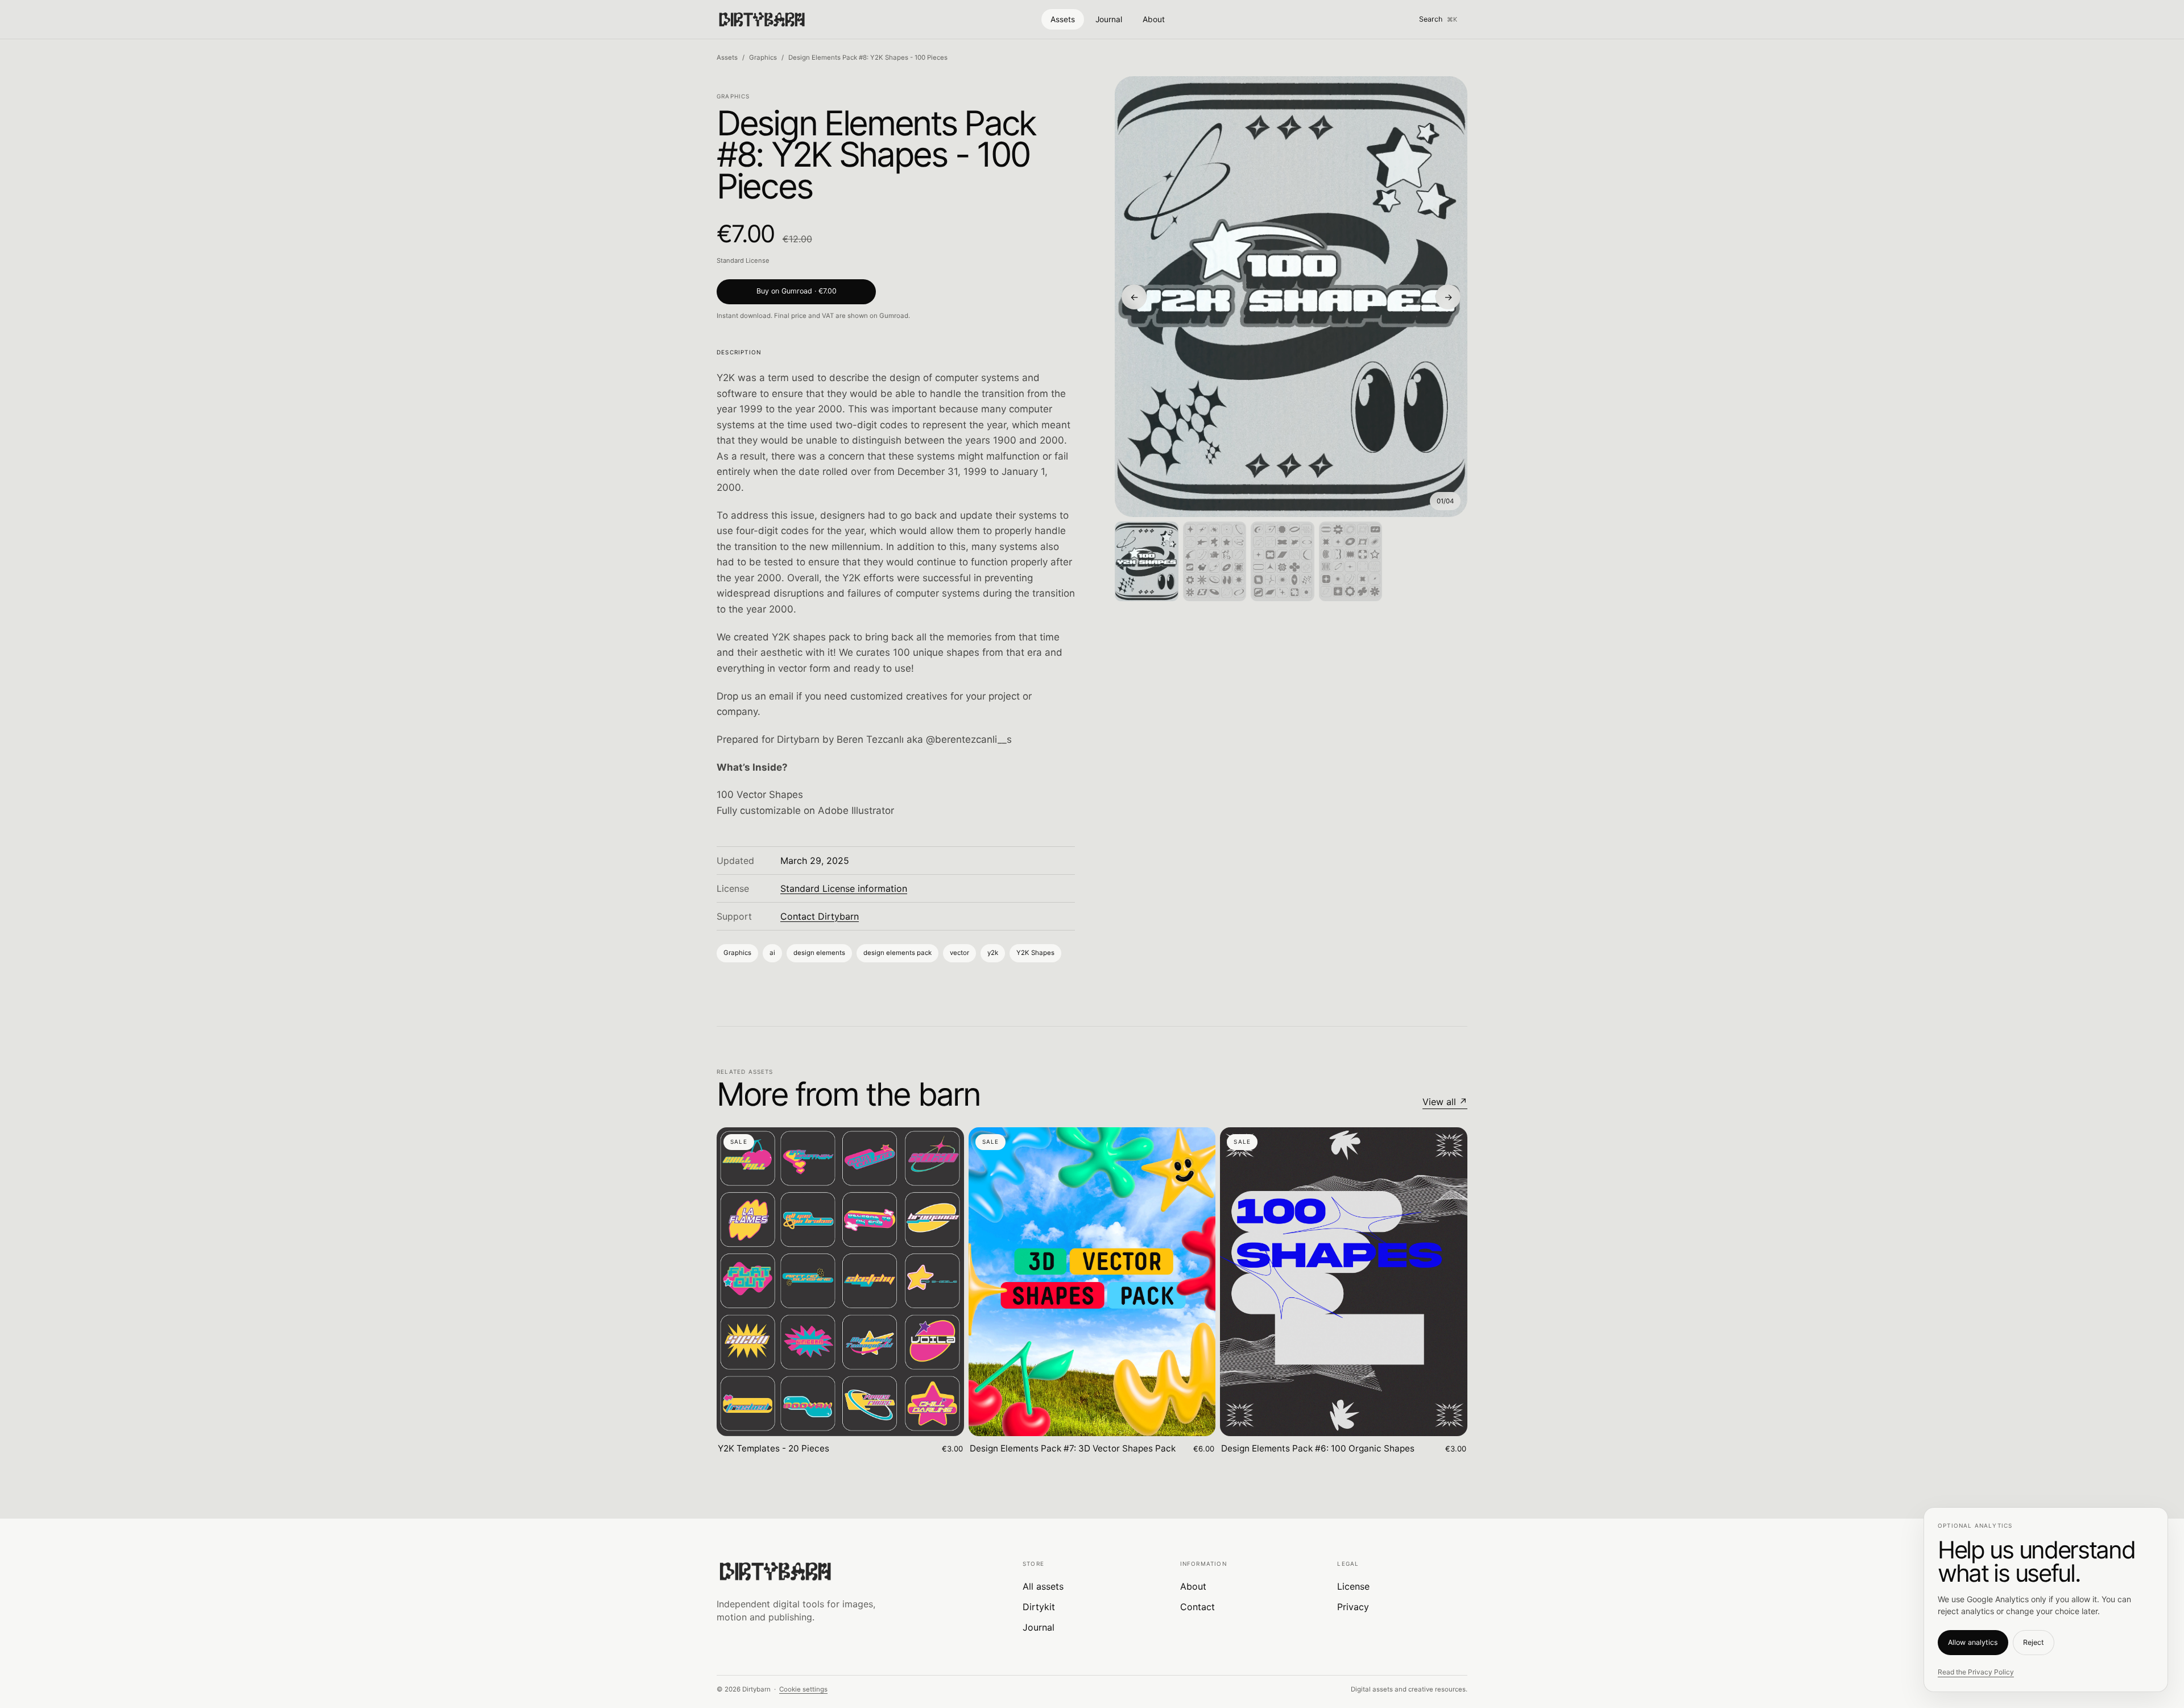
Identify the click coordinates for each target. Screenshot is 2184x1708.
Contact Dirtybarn (820, 916)
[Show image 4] (1351, 561)
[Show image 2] (1215, 561)
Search (1438, 19)
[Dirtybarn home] (762, 19)
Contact (1198, 1607)
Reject (2034, 1642)
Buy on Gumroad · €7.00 (797, 291)
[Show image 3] (1283, 561)
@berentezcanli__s (969, 739)
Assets (1063, 19)
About (1154, 19)
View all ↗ (1445, 1102)
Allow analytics (1973, 1642)
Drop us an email (755, 696)
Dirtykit (1039, 1607)
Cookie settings (803, 1689)
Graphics (763, 57)
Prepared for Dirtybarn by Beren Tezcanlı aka (820, 739)
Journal (1109, 19)
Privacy (1353, 1607)
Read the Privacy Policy (1976, 1672)
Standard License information (844, 888)
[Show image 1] (1147, 561)
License (1353, 1586)
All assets (1043, 1586)
